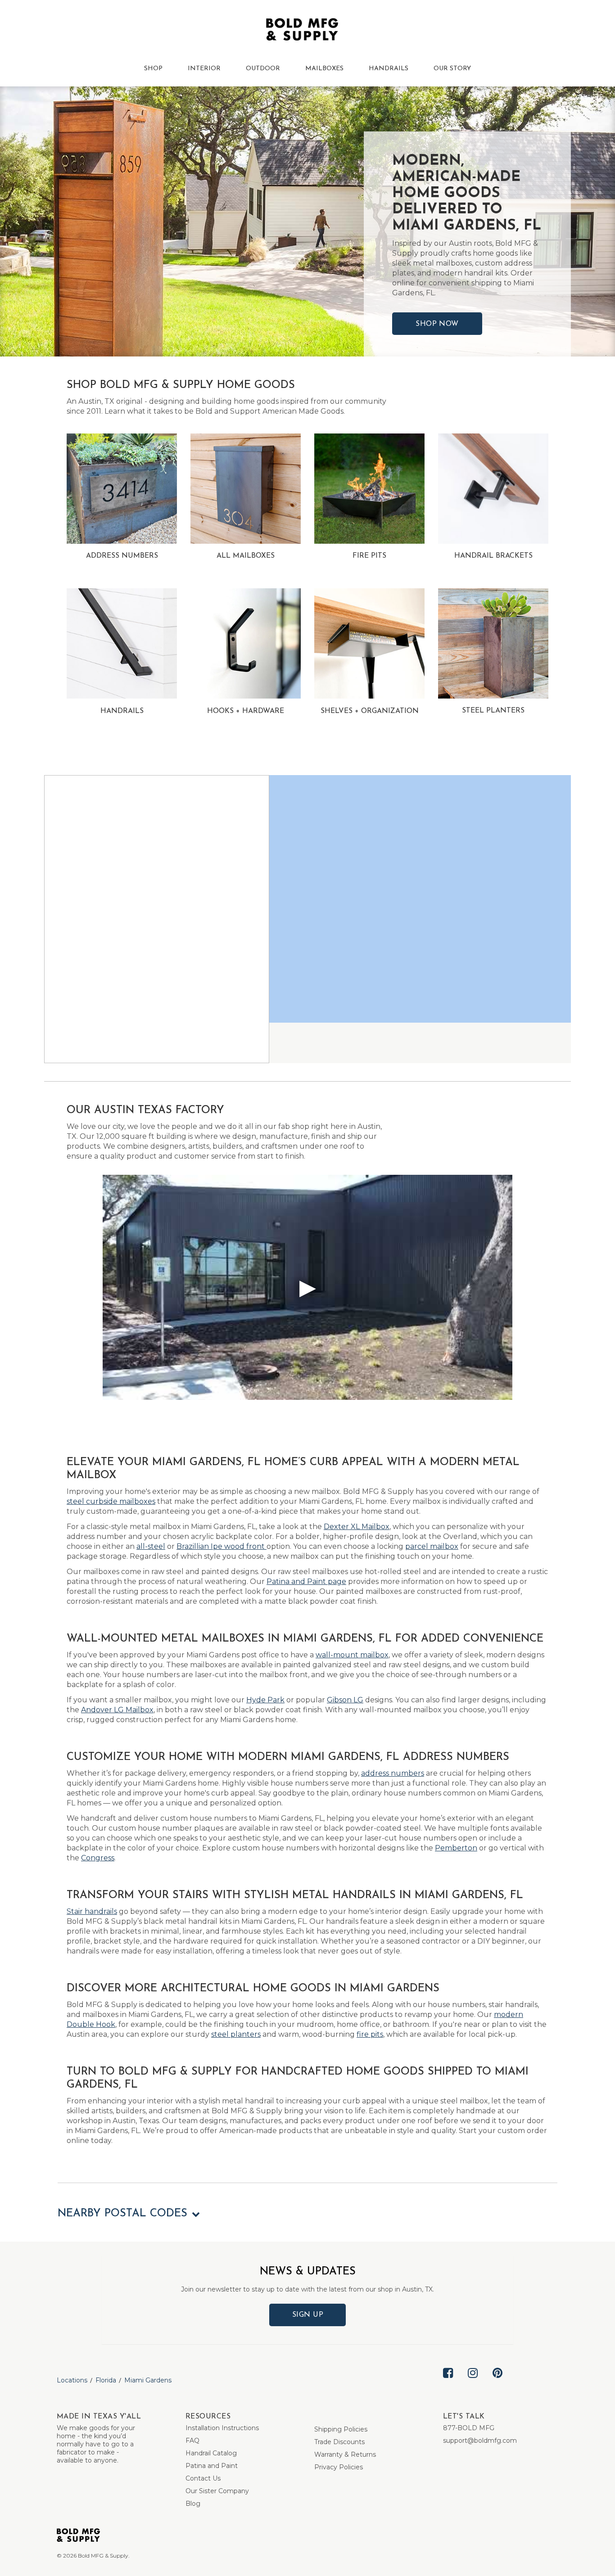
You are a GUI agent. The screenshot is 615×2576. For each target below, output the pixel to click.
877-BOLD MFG (469, 2428)
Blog (193, 2504)
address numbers (393, 1773)
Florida (106, 2380)
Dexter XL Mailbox (357, 1527)
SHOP (153, 69)
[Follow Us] (448, 2380)
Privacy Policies (339, 2467)
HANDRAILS (389, 69)
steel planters (236, 2034)
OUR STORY (452, 69)
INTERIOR (204, 69)
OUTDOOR (263, 69)
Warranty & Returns (345, 2454)
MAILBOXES (324, 69)
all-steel (151, 1546)
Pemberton (456, 1848)
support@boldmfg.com (480, 2441)
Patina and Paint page (306, 1581)
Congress (98, 1858)
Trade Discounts (339, 2442)
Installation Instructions (222, 2428)
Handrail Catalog (211, 2453)
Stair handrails (92, 1911)
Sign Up (308, 2315)
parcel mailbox (432, 1546)
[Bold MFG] (302, 32)
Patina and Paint (212, 2466)
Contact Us (203, 2478)
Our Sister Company (217, 2491)
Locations (72, 2380)
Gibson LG (345, 1700)
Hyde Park (265, 1700)
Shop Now (437, 324)
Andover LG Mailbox (117, 1710)
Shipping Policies (341, 2429)
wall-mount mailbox (352, 1655)
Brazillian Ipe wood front (222, 1546)
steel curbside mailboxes (111, 1501)
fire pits (370, 2034)
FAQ (192, 2441)
